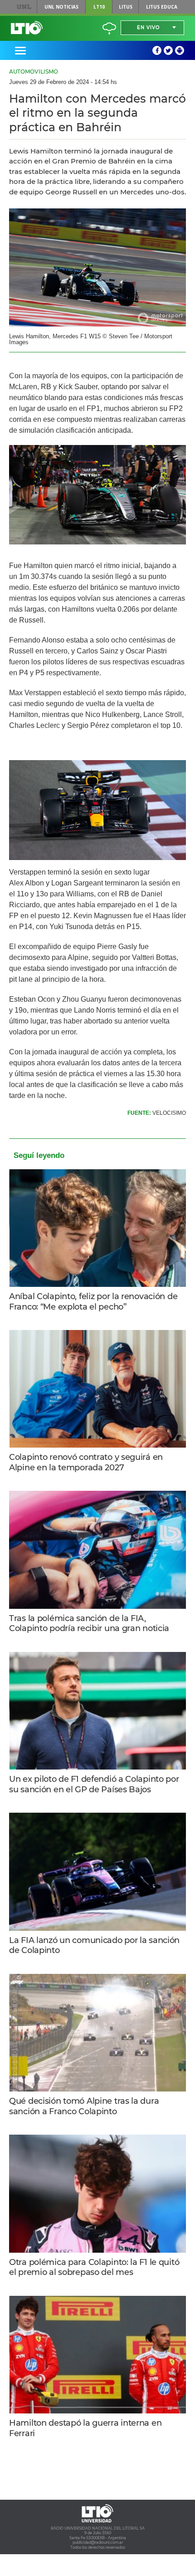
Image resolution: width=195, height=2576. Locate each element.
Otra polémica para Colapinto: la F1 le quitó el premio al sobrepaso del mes (94, 2267)
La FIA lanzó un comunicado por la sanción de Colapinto (94, 1946)
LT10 (99, 7)
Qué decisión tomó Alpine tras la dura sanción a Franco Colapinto (84, 2106)
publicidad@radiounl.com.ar (98, 2542)
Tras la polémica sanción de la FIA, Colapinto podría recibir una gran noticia (89, 1624)
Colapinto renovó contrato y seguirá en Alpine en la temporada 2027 (86, 1462)
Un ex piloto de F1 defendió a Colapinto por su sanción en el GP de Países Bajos (94, 1784)
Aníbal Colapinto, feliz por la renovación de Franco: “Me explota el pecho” (93, 1302)
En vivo (148, 27)
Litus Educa (162, 7)
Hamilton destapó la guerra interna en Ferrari (85, 2428)
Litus (126, 7)
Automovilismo (34, 72)
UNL (24, 7)
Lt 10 (27, 28)
